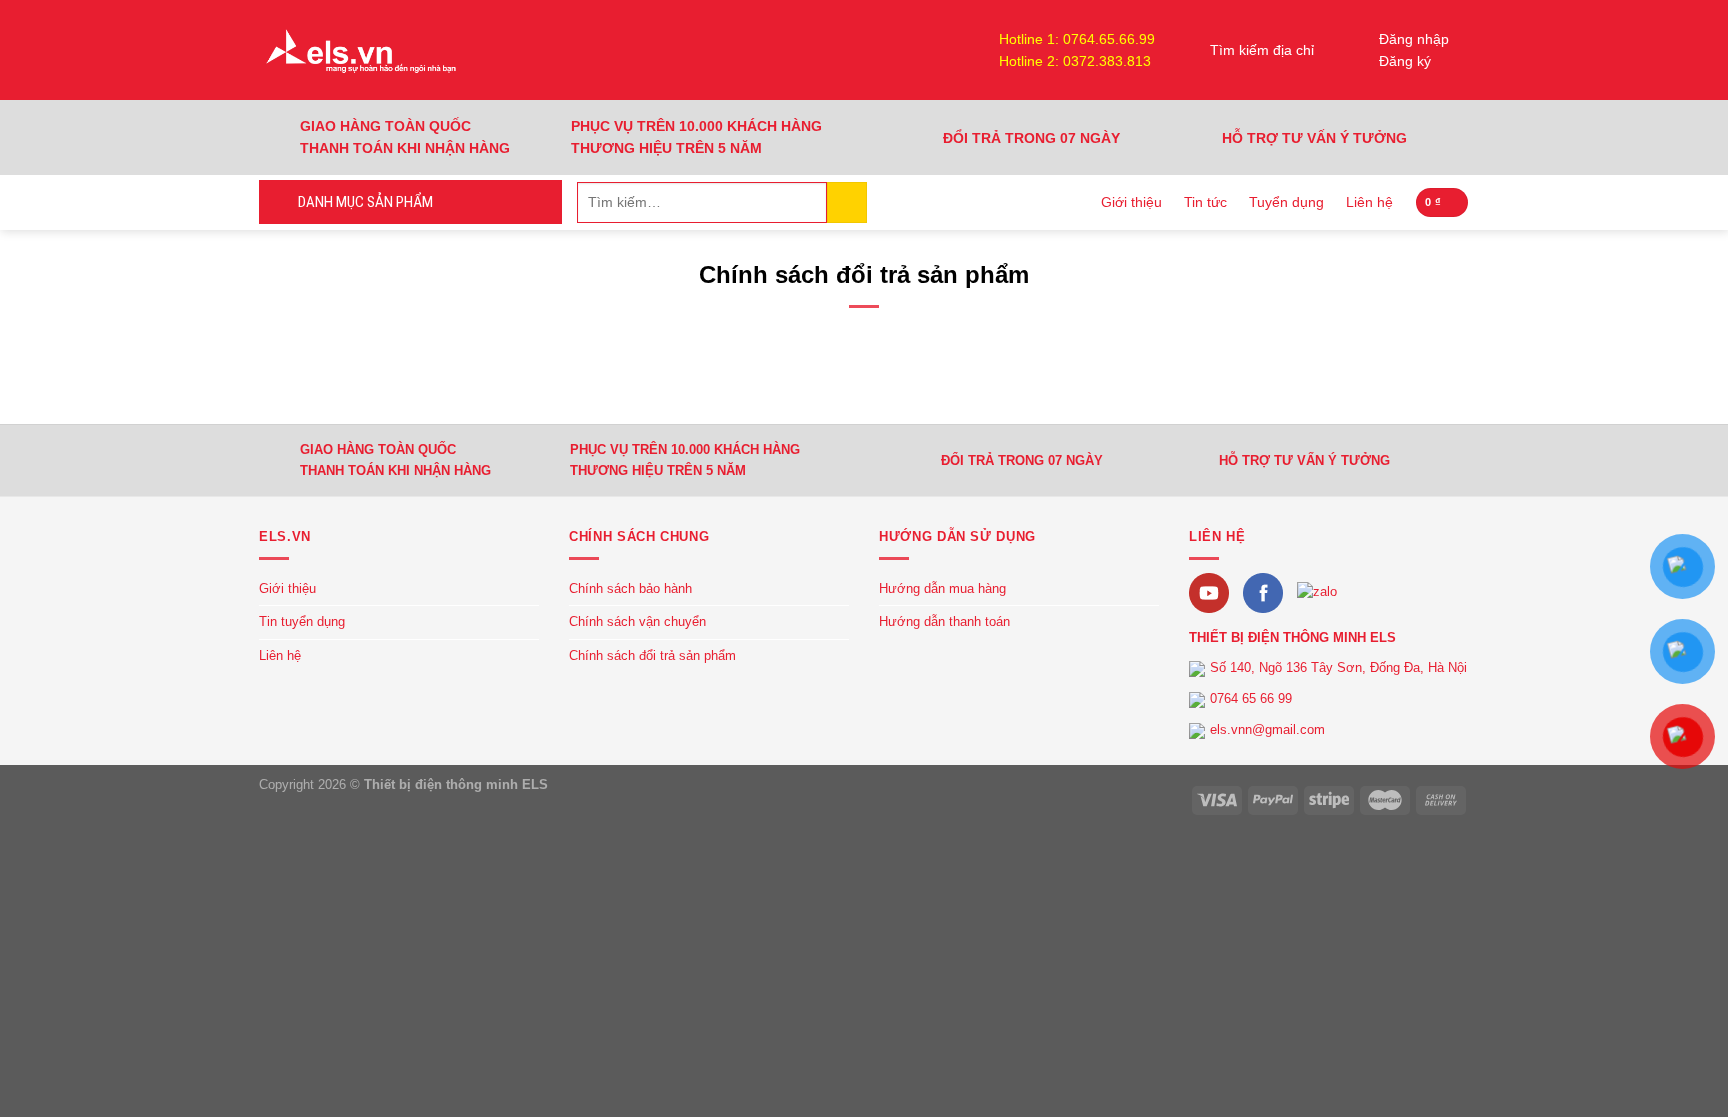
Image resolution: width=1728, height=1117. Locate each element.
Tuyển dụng (1286, 202)
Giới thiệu (1131, 202)
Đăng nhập (1414, 39)
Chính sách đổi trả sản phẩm (652, 655)
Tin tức (1205, 202)
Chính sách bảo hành (630, 588)
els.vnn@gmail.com (1267, 729)
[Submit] (847, 202)
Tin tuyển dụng (302, 621)
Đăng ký (1405, 61)
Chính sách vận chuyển (637, 621)
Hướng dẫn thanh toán (944, 621)
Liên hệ (1369, 202)
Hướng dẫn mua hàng (942, 588)
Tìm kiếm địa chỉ (1262, 50)
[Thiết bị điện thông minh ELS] (359, 50)
